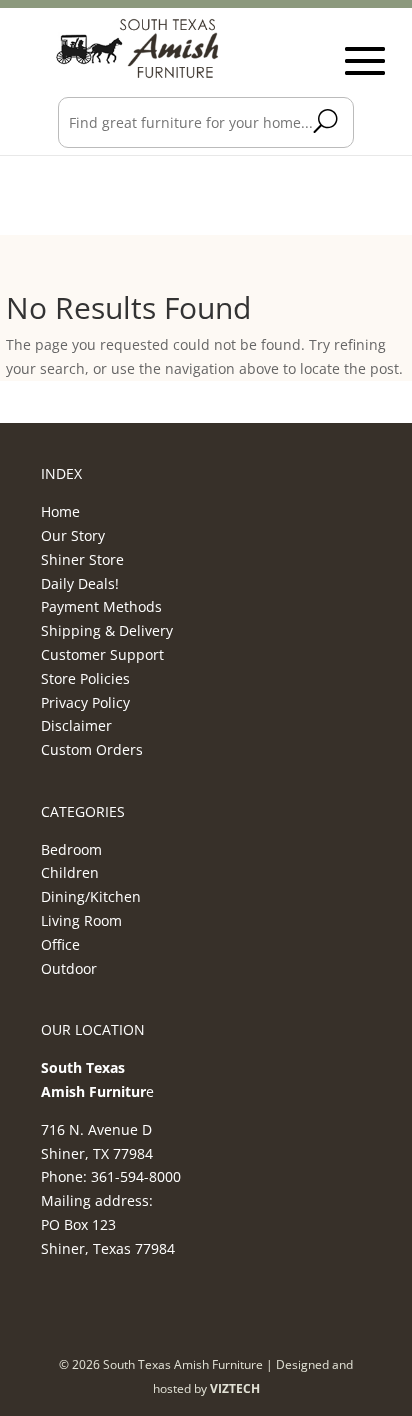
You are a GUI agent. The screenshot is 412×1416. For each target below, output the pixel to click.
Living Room (81, 920)
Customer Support (102, 654)
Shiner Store (82, 559)
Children (70, 872)
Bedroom (71, 849)
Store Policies (85, 678)
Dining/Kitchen (91, 896)
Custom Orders (92, 749)
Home (60, 511)
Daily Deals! (80, 583)
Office (60, 944)
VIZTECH (235, 1388)
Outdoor (69, 968)
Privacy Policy (85, 702)
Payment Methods (101, 606)
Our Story (73, 535)
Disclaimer (76, 725)
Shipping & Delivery (107, 630)
